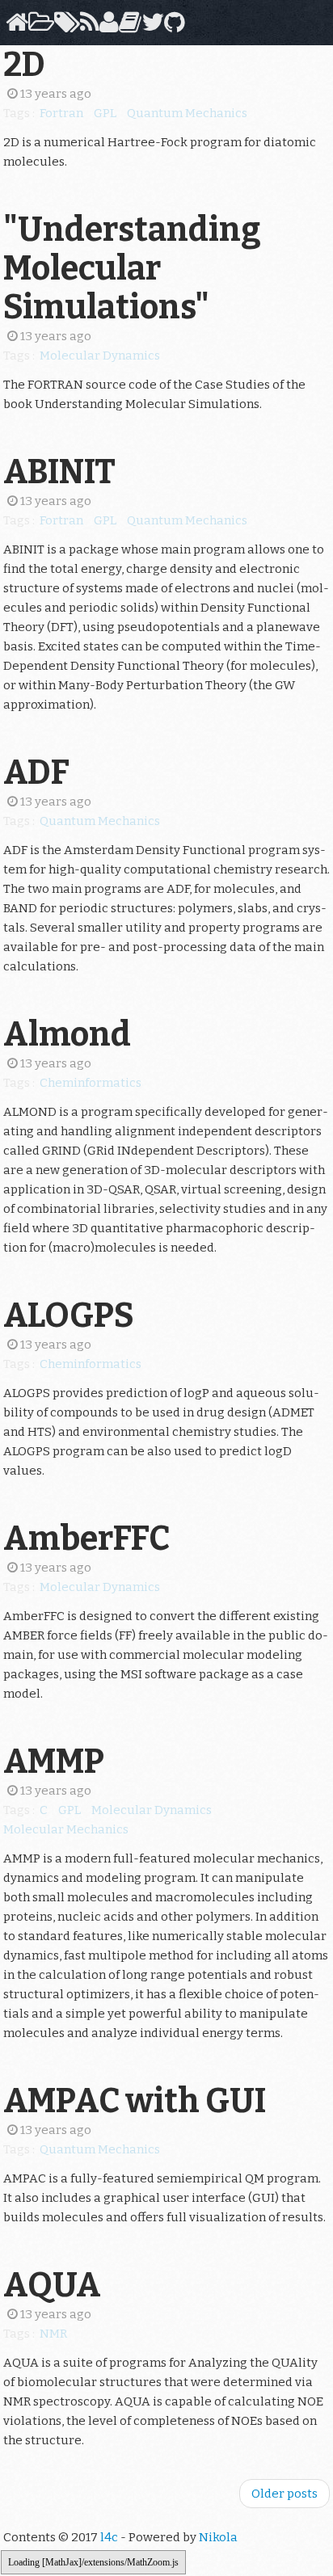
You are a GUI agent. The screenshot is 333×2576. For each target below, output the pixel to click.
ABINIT (59, 472)
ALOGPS (69, 1315)
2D (24, 65)
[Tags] (64, 27)
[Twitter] (150, 27)
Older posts (285, 2494)
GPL (105, 113)
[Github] (172, 27)
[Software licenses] (127, 27)
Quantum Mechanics (187, 113)
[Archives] (38, 27)
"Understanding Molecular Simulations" (132, 268)
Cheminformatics (91, 1083)
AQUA (52, 2285)
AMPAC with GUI (135, 2101)
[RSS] (87, 27)
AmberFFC (86, 1538)
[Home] (14, 27)
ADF (36, 772)
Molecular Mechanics (66, 1829)
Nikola (218, 2537)
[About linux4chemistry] (106, 27)
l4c (109, 2537)
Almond (67, 1034)
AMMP (54, 1762)
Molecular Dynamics (100, 356)
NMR (53, 2334)
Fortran (61, 113)
